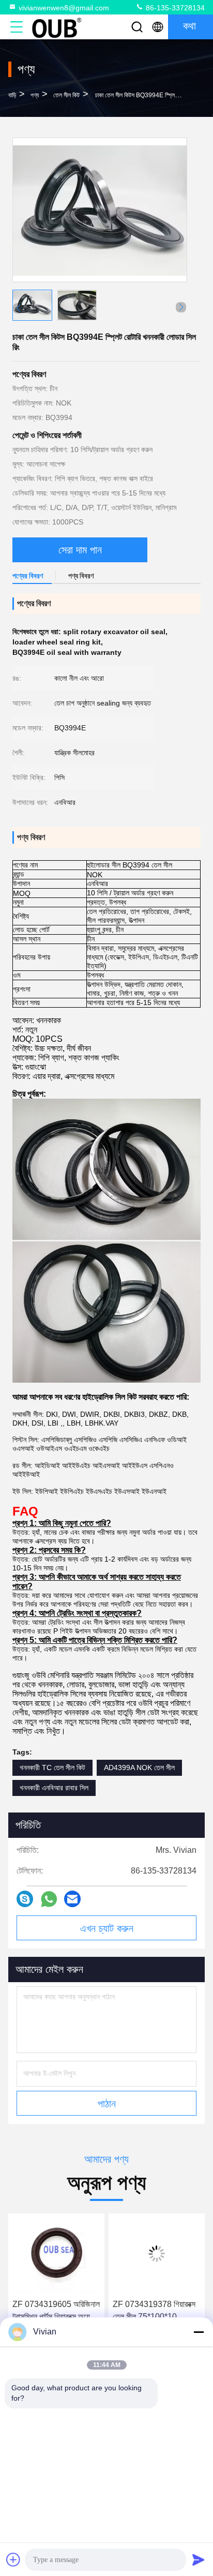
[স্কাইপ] (25, 1899)
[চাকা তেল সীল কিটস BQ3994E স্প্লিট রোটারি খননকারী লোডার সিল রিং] (100, 210)
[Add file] (13, 2559)
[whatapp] (49, 1899)
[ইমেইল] (72, 1899)
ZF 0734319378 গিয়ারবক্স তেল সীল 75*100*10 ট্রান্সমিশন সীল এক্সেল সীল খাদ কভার (154, 2311)
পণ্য (35, 95)
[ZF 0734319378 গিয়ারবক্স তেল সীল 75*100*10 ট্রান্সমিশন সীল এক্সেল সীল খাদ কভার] (157, 2254)
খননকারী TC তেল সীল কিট (52, 1768)
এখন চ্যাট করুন (107, 1928)
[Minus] (199, 2332)
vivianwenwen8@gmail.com (64, 8)
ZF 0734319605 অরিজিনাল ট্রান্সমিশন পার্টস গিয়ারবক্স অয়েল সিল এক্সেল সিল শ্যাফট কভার (56, 2311)
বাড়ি (12, 95)
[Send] (199, 2559)
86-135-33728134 (174, 8)
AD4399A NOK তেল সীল (139, 1768)
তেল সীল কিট (66, 95)
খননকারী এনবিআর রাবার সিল (54, 1788)
